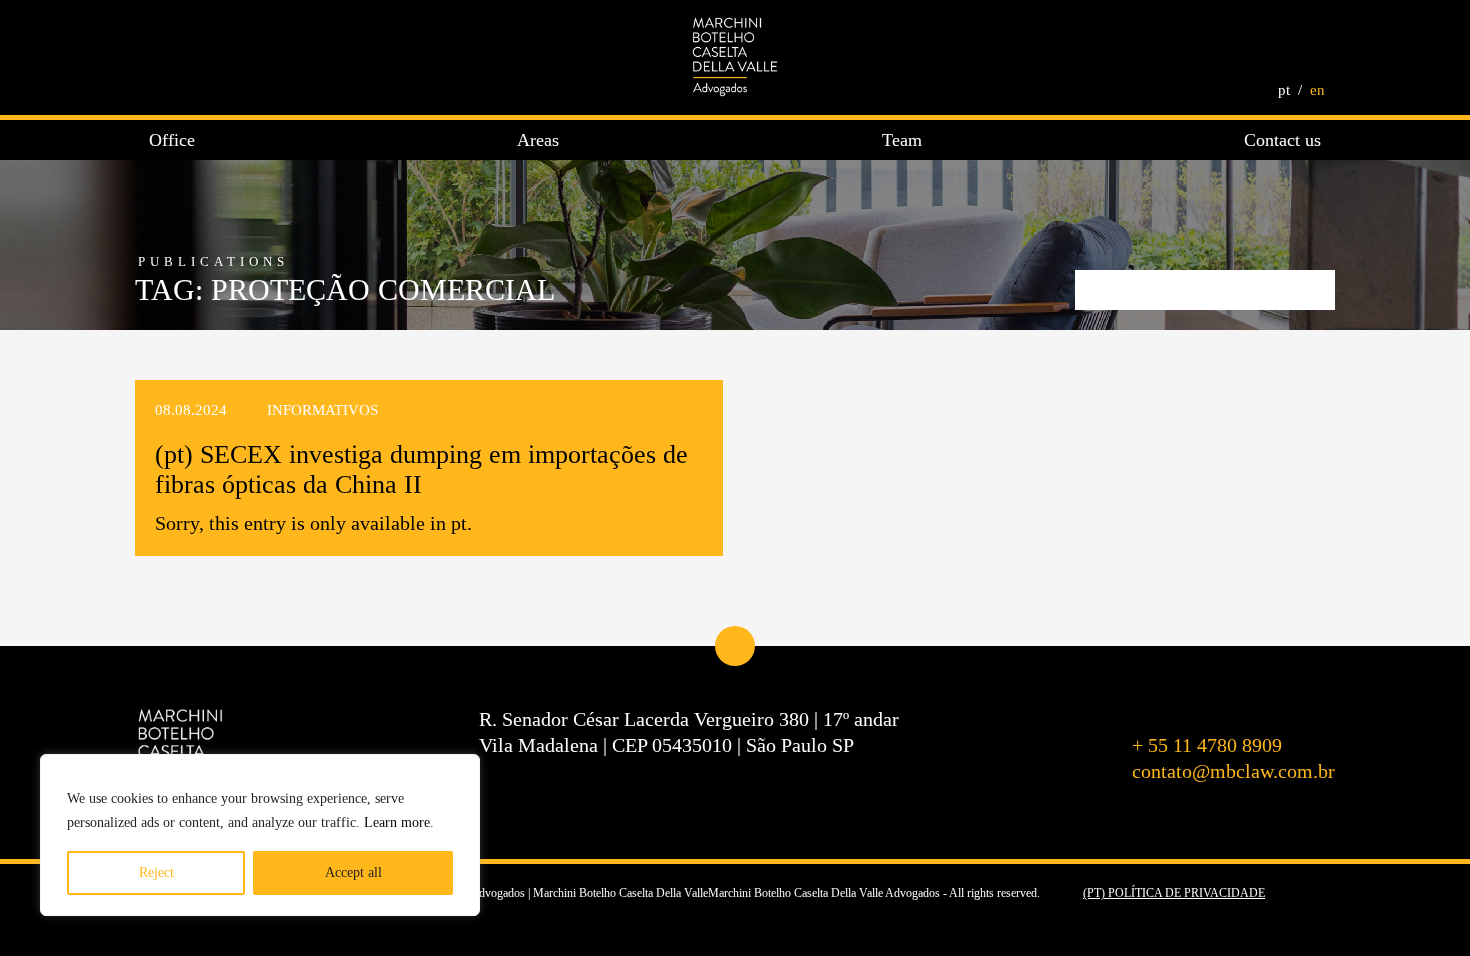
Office (172, 140)
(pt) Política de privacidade (1174, 893)
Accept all (353, 872)
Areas (538, 140)
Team (902, 140)
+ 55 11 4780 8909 (1207, 745)
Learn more (397, 822)
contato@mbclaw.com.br (1233, 771)
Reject (156, 872)
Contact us (1282, 140)
